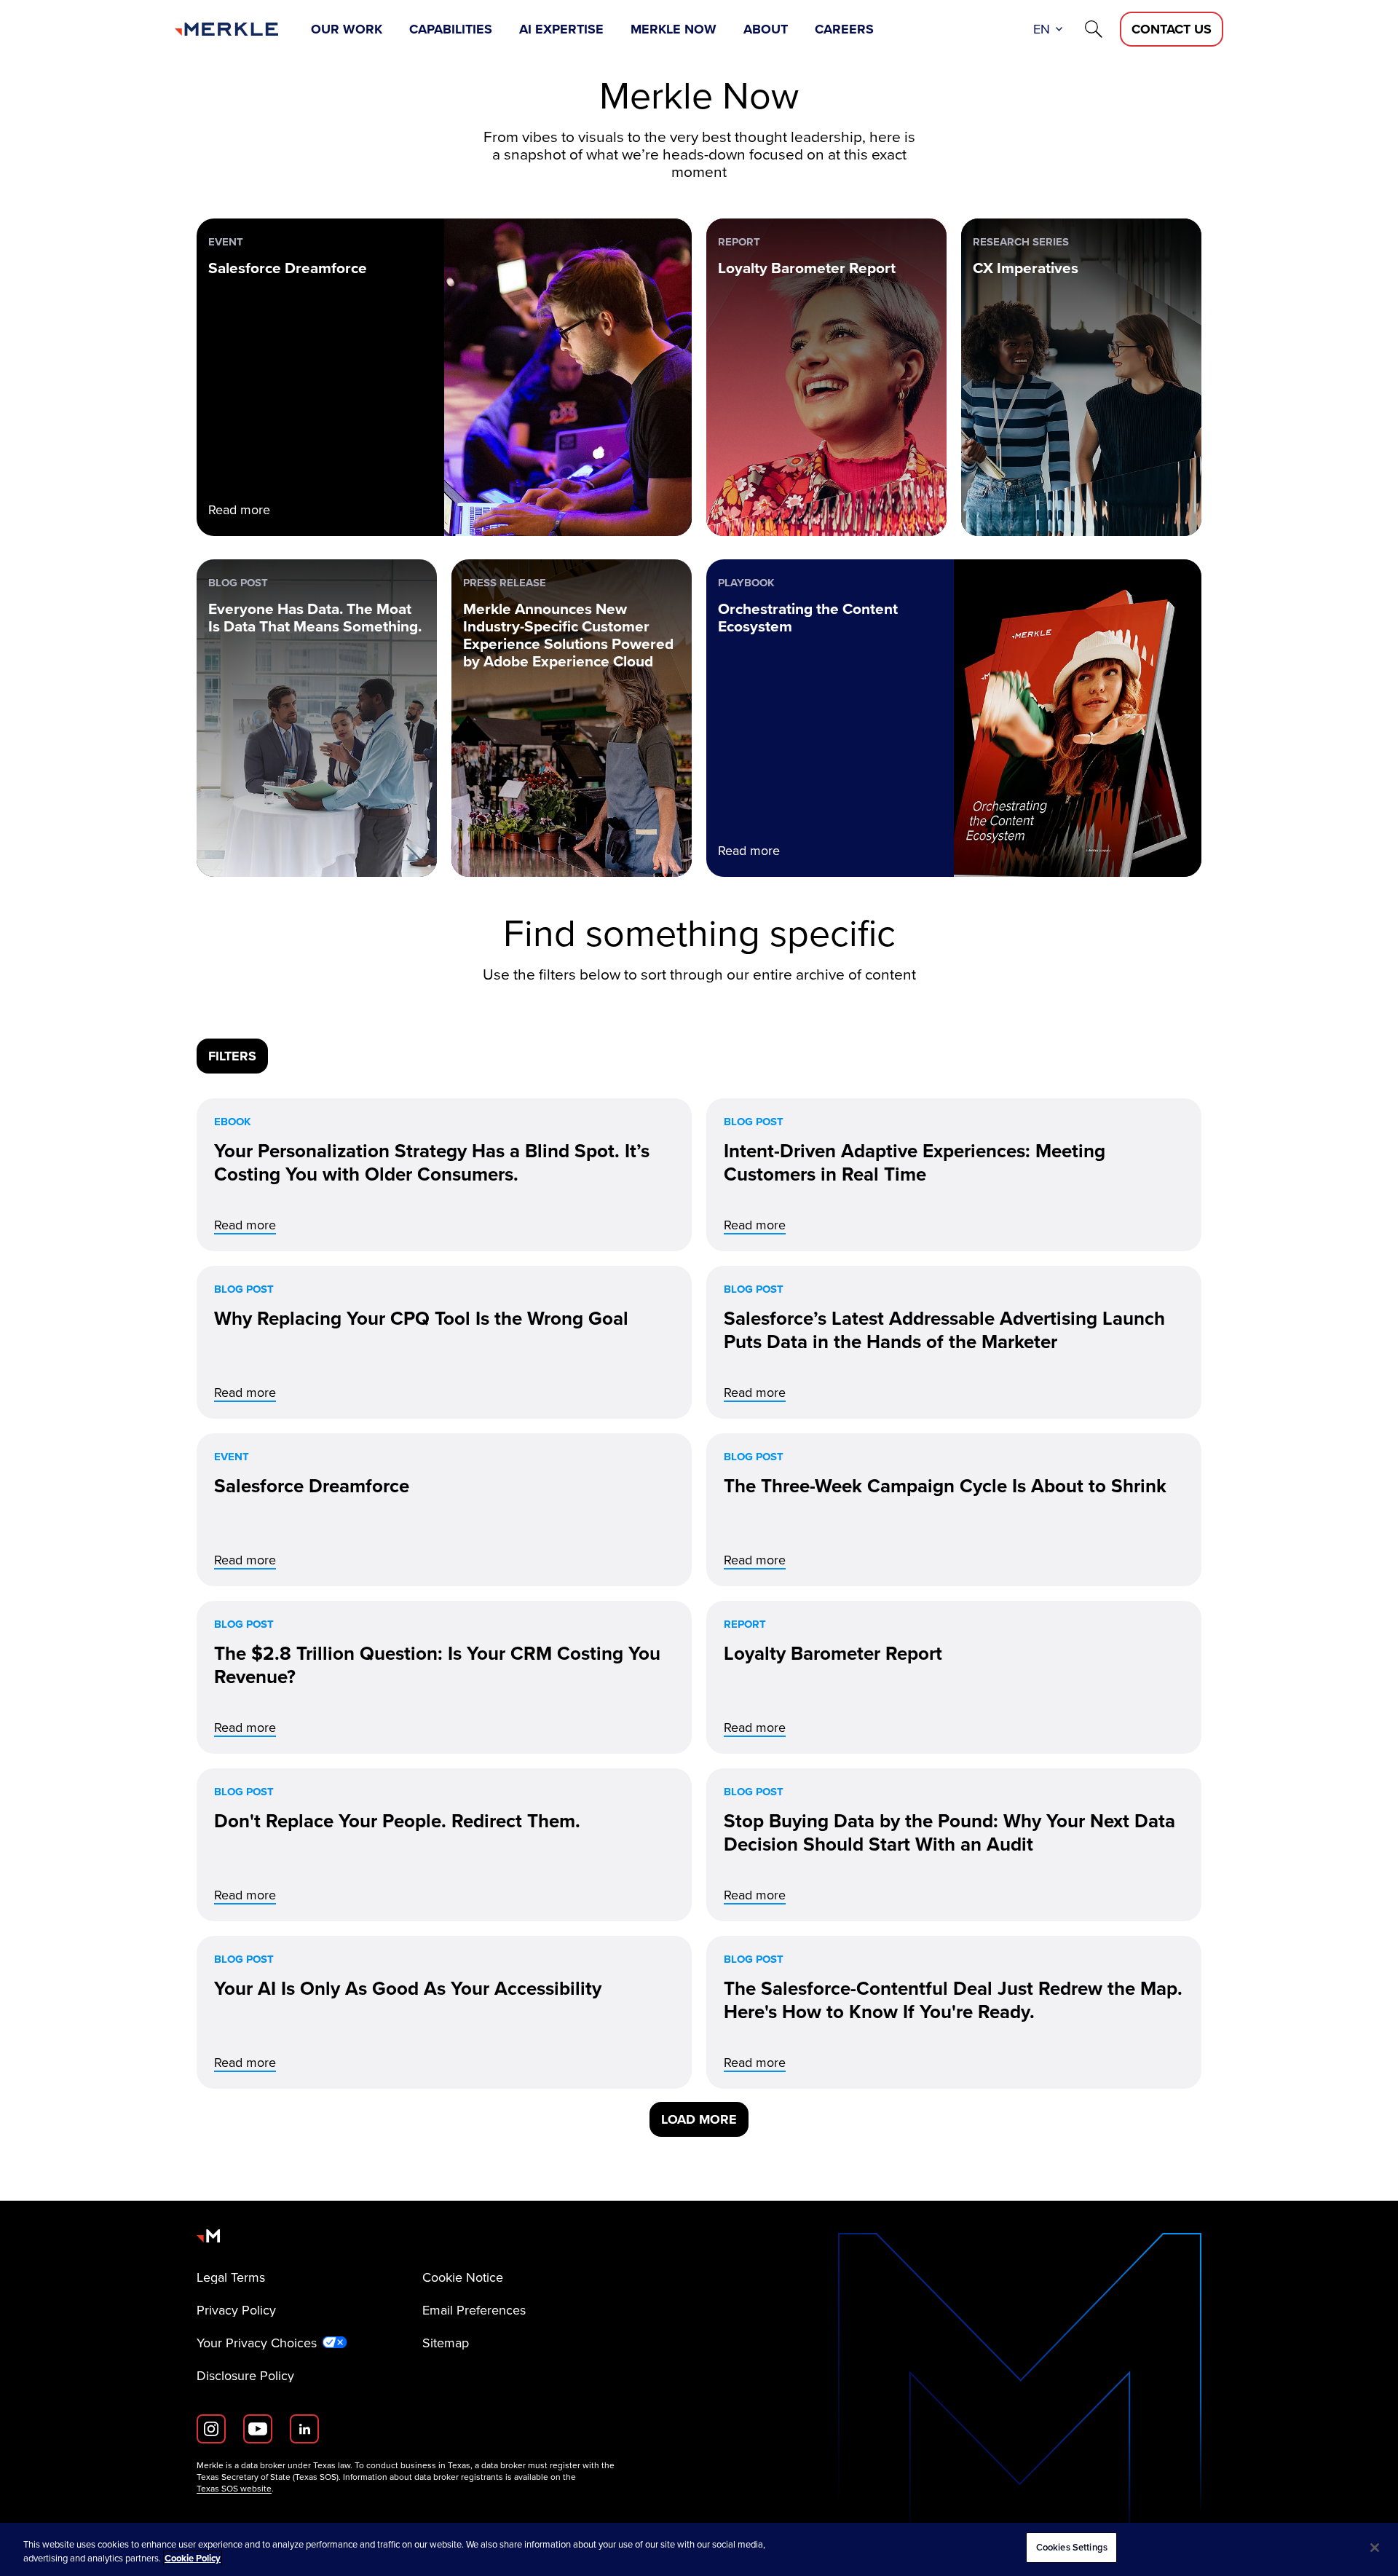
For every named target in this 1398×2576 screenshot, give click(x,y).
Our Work (347, 29)
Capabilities (451, 29)
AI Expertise (561, 29)
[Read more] (444, 1175)
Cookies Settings (1072, 2547)
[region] (699, 2549)
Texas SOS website (234, 2489)
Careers (844, 29)
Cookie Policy (193, 2559)
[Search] (1094, 29)
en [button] (1042, 29)
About (766, 29)
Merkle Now (674, 29)
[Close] (1375, 2548)
